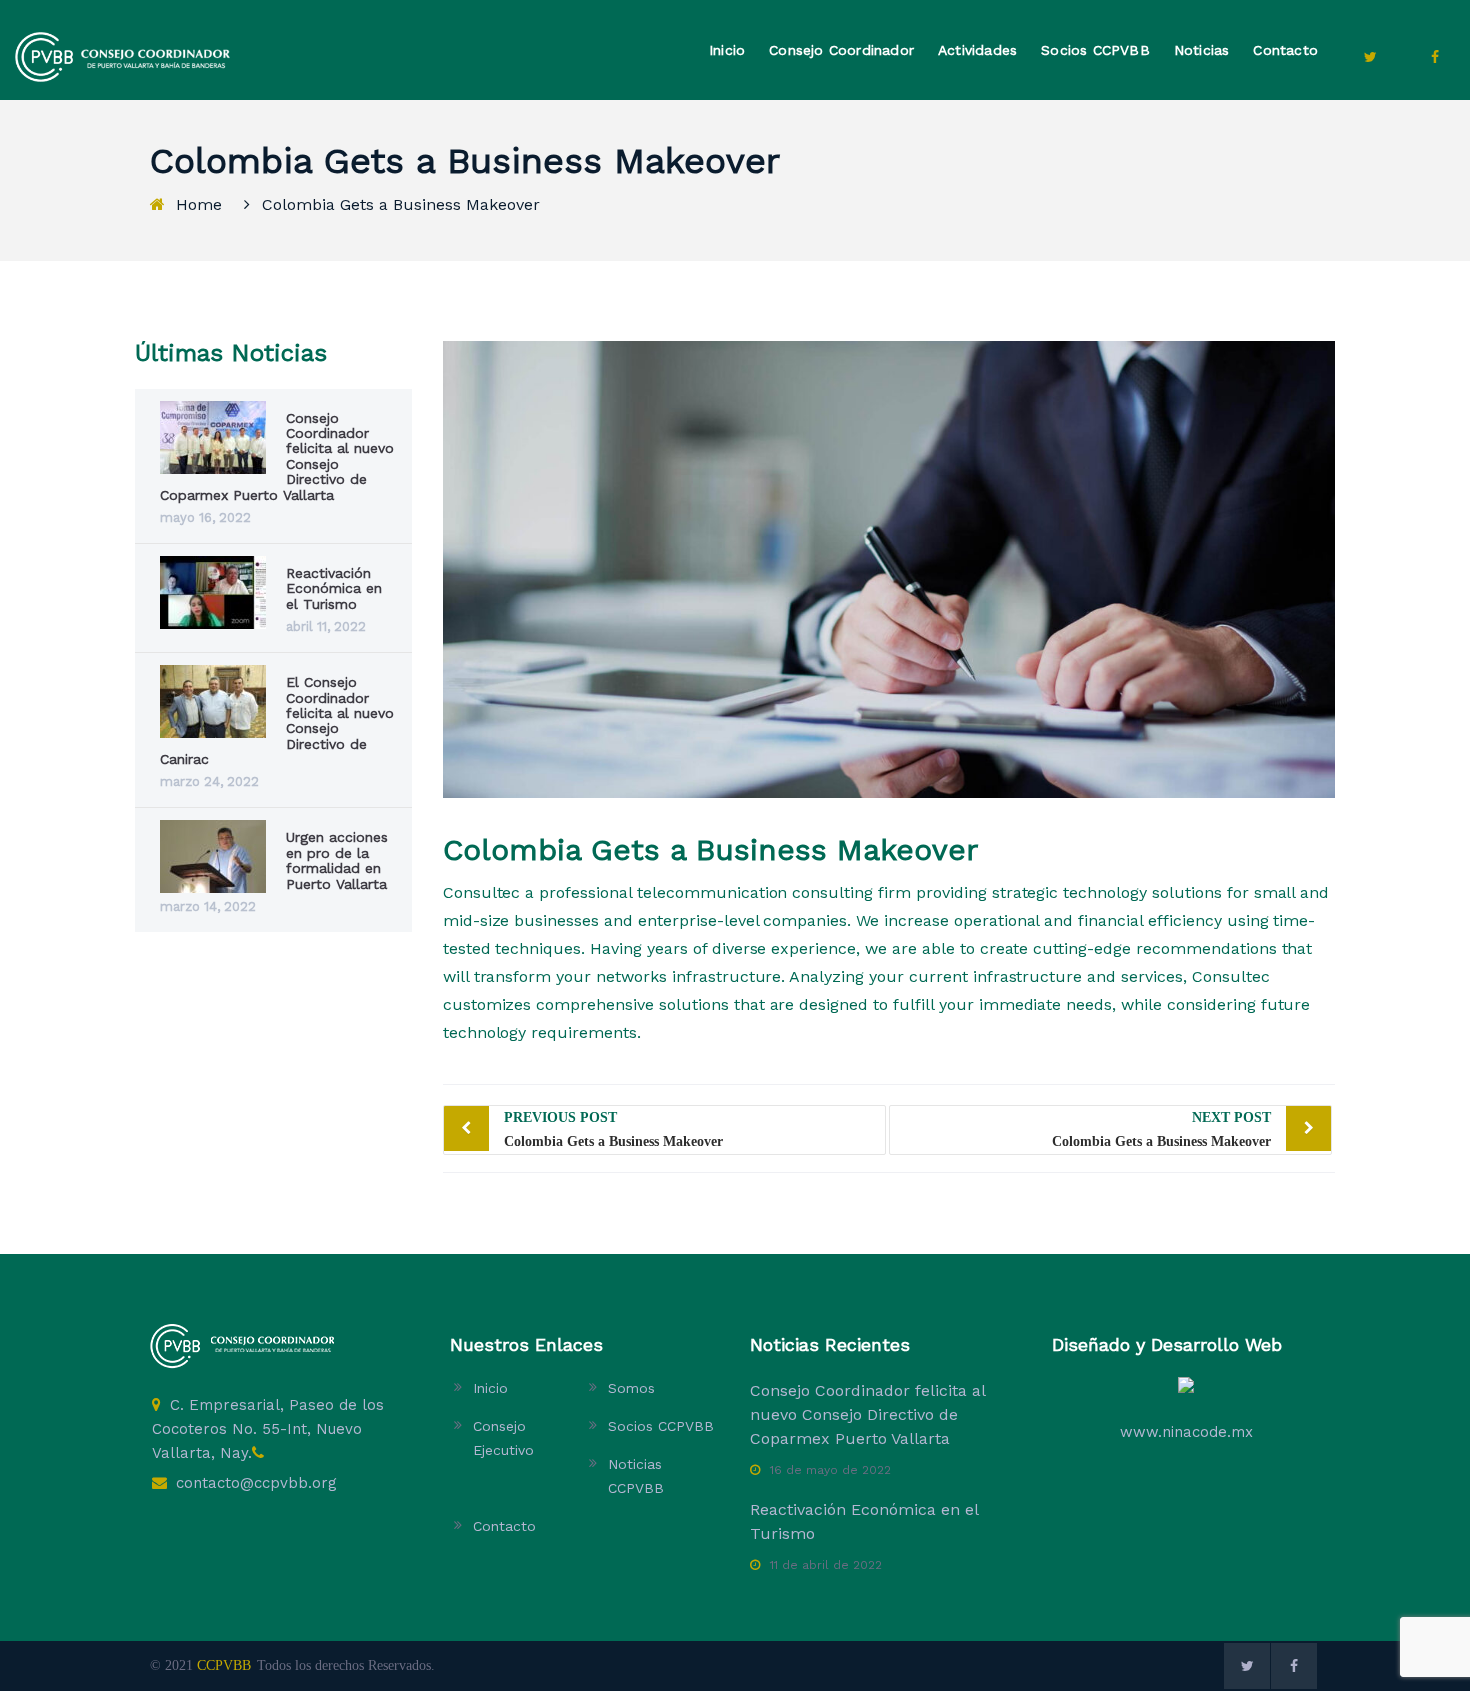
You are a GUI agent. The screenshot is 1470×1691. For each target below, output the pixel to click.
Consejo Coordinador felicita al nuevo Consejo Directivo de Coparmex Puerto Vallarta (867, 1414)
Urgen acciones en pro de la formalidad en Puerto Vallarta (337, 860)
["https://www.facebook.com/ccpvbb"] (1435, 57)
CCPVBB (224, 1665)
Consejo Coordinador (841, 50)
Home (199, 204)
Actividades (977, 50)
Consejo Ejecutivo (503, 1438)
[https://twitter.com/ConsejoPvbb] (1370, 57)
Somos (631, 1388)
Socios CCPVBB (1095, 50)
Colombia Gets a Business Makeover (613, 1129)
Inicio (727, 50)
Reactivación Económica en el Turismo (334, 588)
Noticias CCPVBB (636, 1476)
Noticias (1202, 50)
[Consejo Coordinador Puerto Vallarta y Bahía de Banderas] (122, 56)
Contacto (1285, 50)
